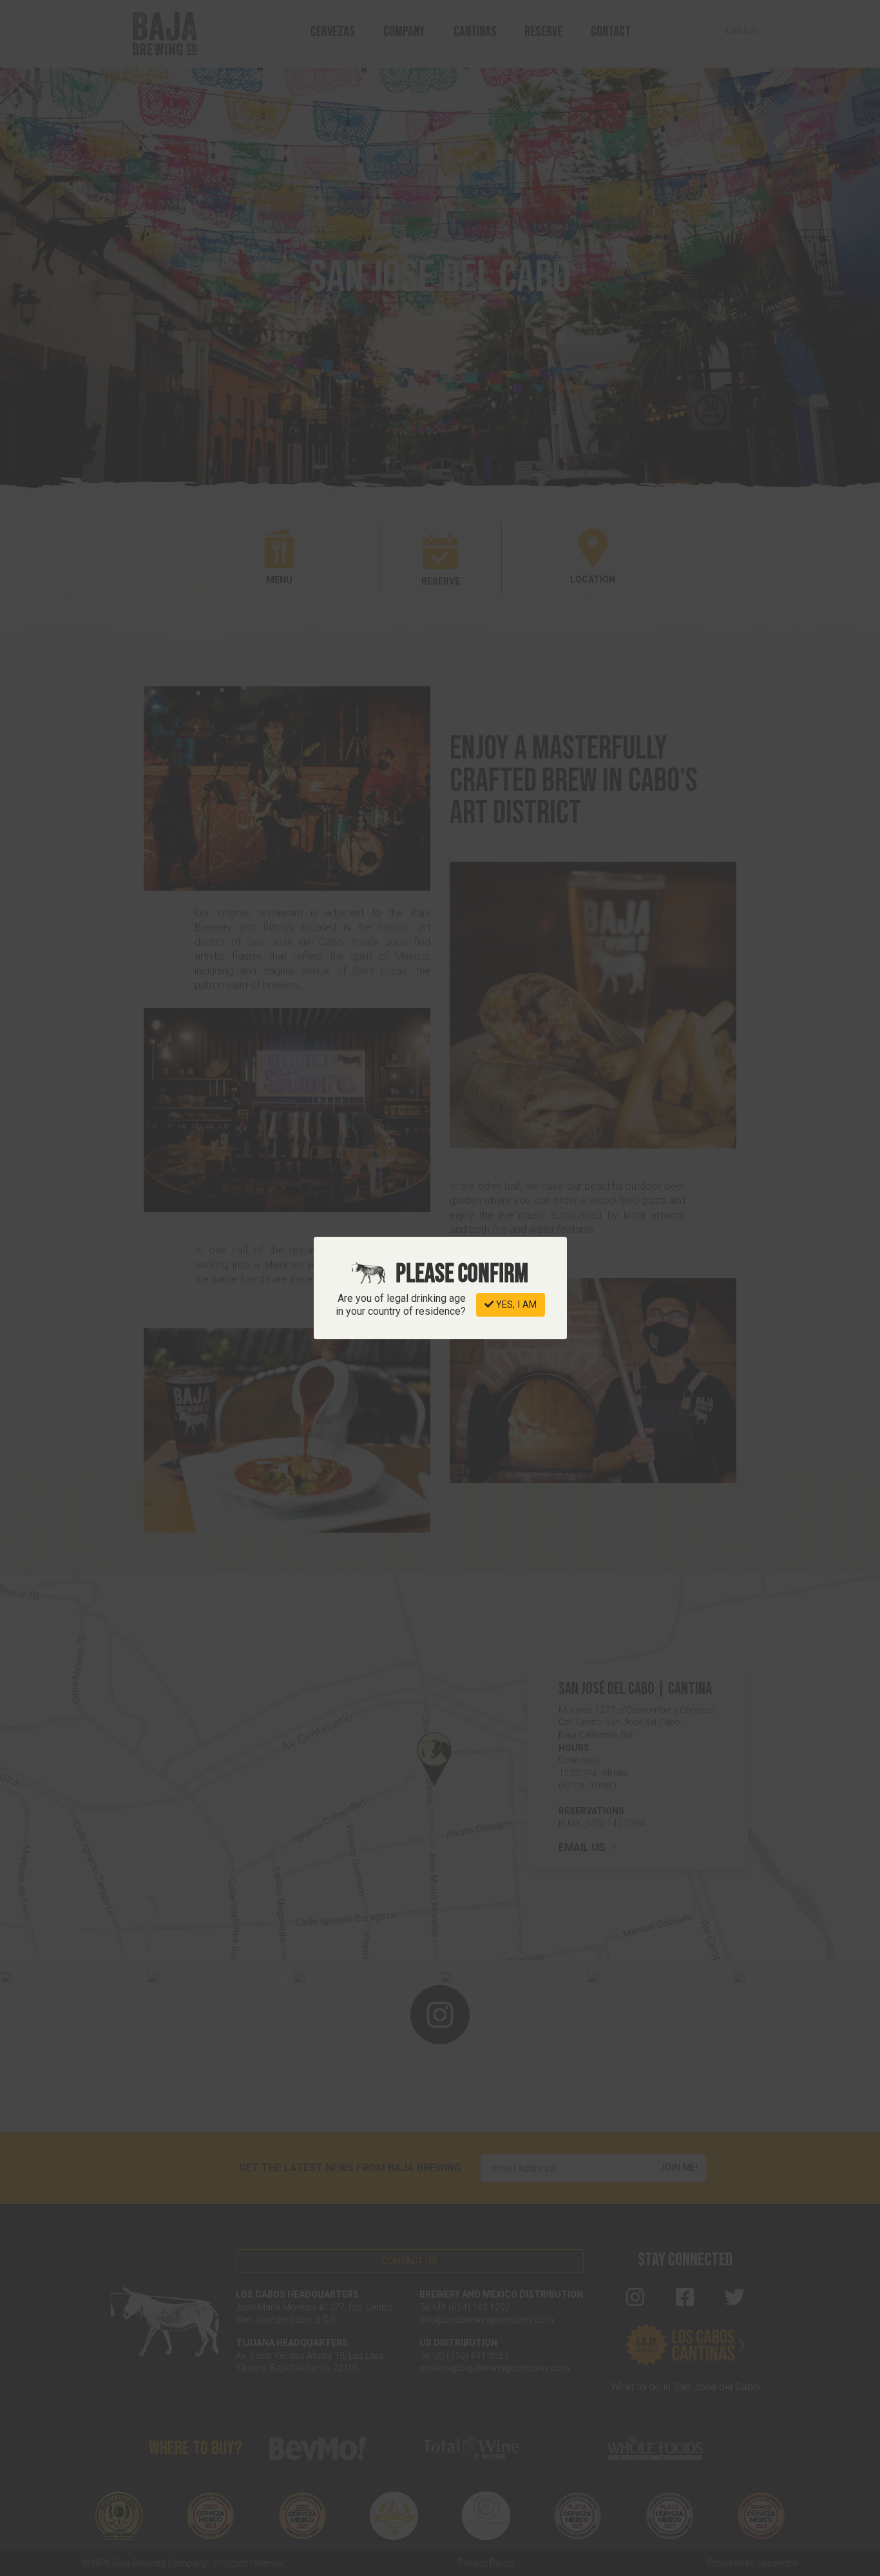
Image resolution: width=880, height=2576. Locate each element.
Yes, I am (515, 1305)
